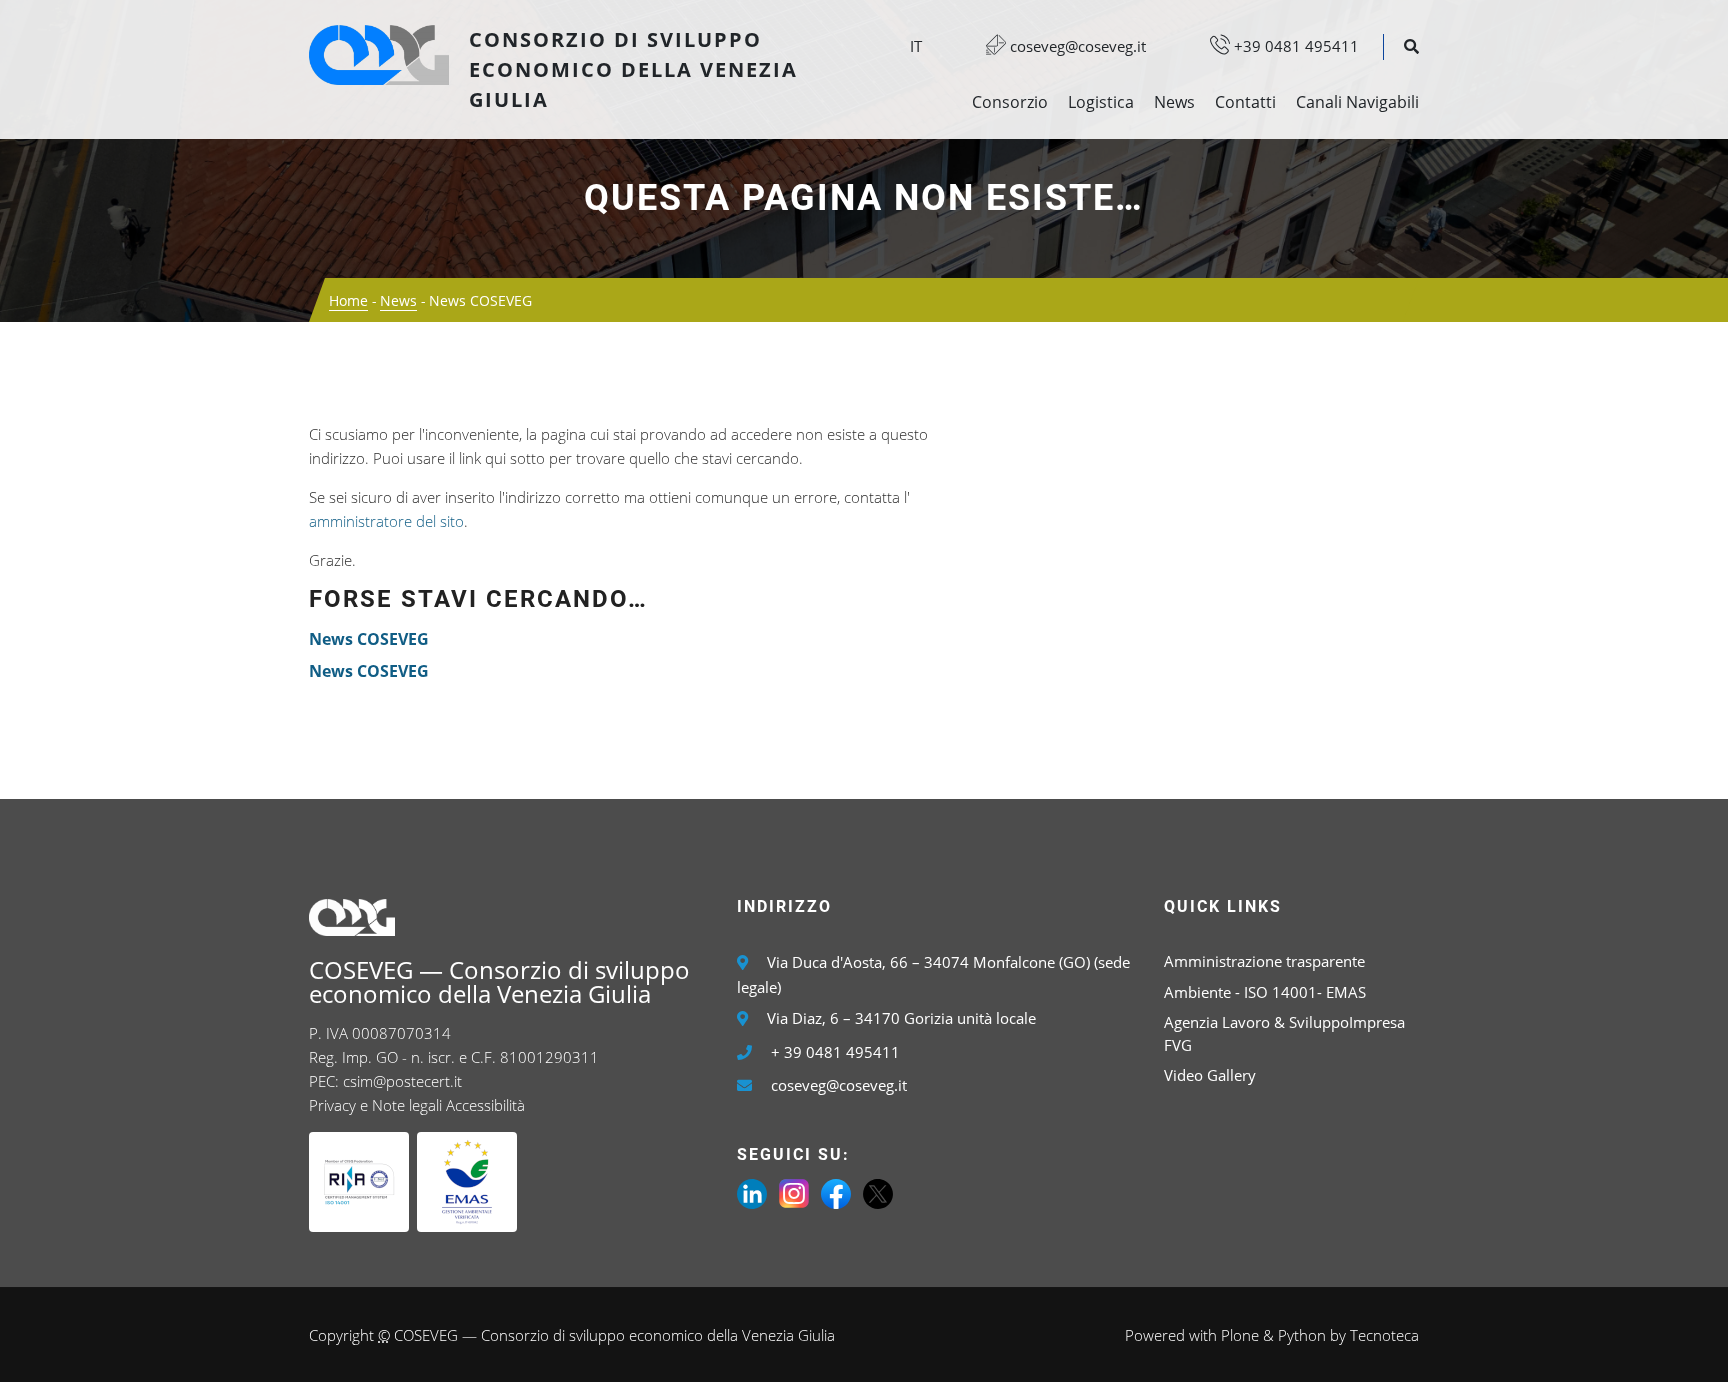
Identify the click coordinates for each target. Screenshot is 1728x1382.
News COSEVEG (369, 639)
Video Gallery (1210, 1075)
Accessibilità (485, 1105)
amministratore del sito (386, 521)
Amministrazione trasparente (1264, 961)
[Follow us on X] (878, 1192)
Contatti (1245, 102)
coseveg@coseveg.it (1076, 46)
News (1174, 102)
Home (348, 300)
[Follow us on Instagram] (794, 1192)
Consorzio (1010, 102)
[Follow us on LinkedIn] (752, 1192)
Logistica (1101, 102)
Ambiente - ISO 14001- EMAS (1265, 992)
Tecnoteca (1384, 1335)
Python (1302, 1335)
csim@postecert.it (402, 1081)
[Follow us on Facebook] (836, 1192)
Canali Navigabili (1357, 102)
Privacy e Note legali (375, 1105)
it (916, 46)
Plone (1240, 1335)
